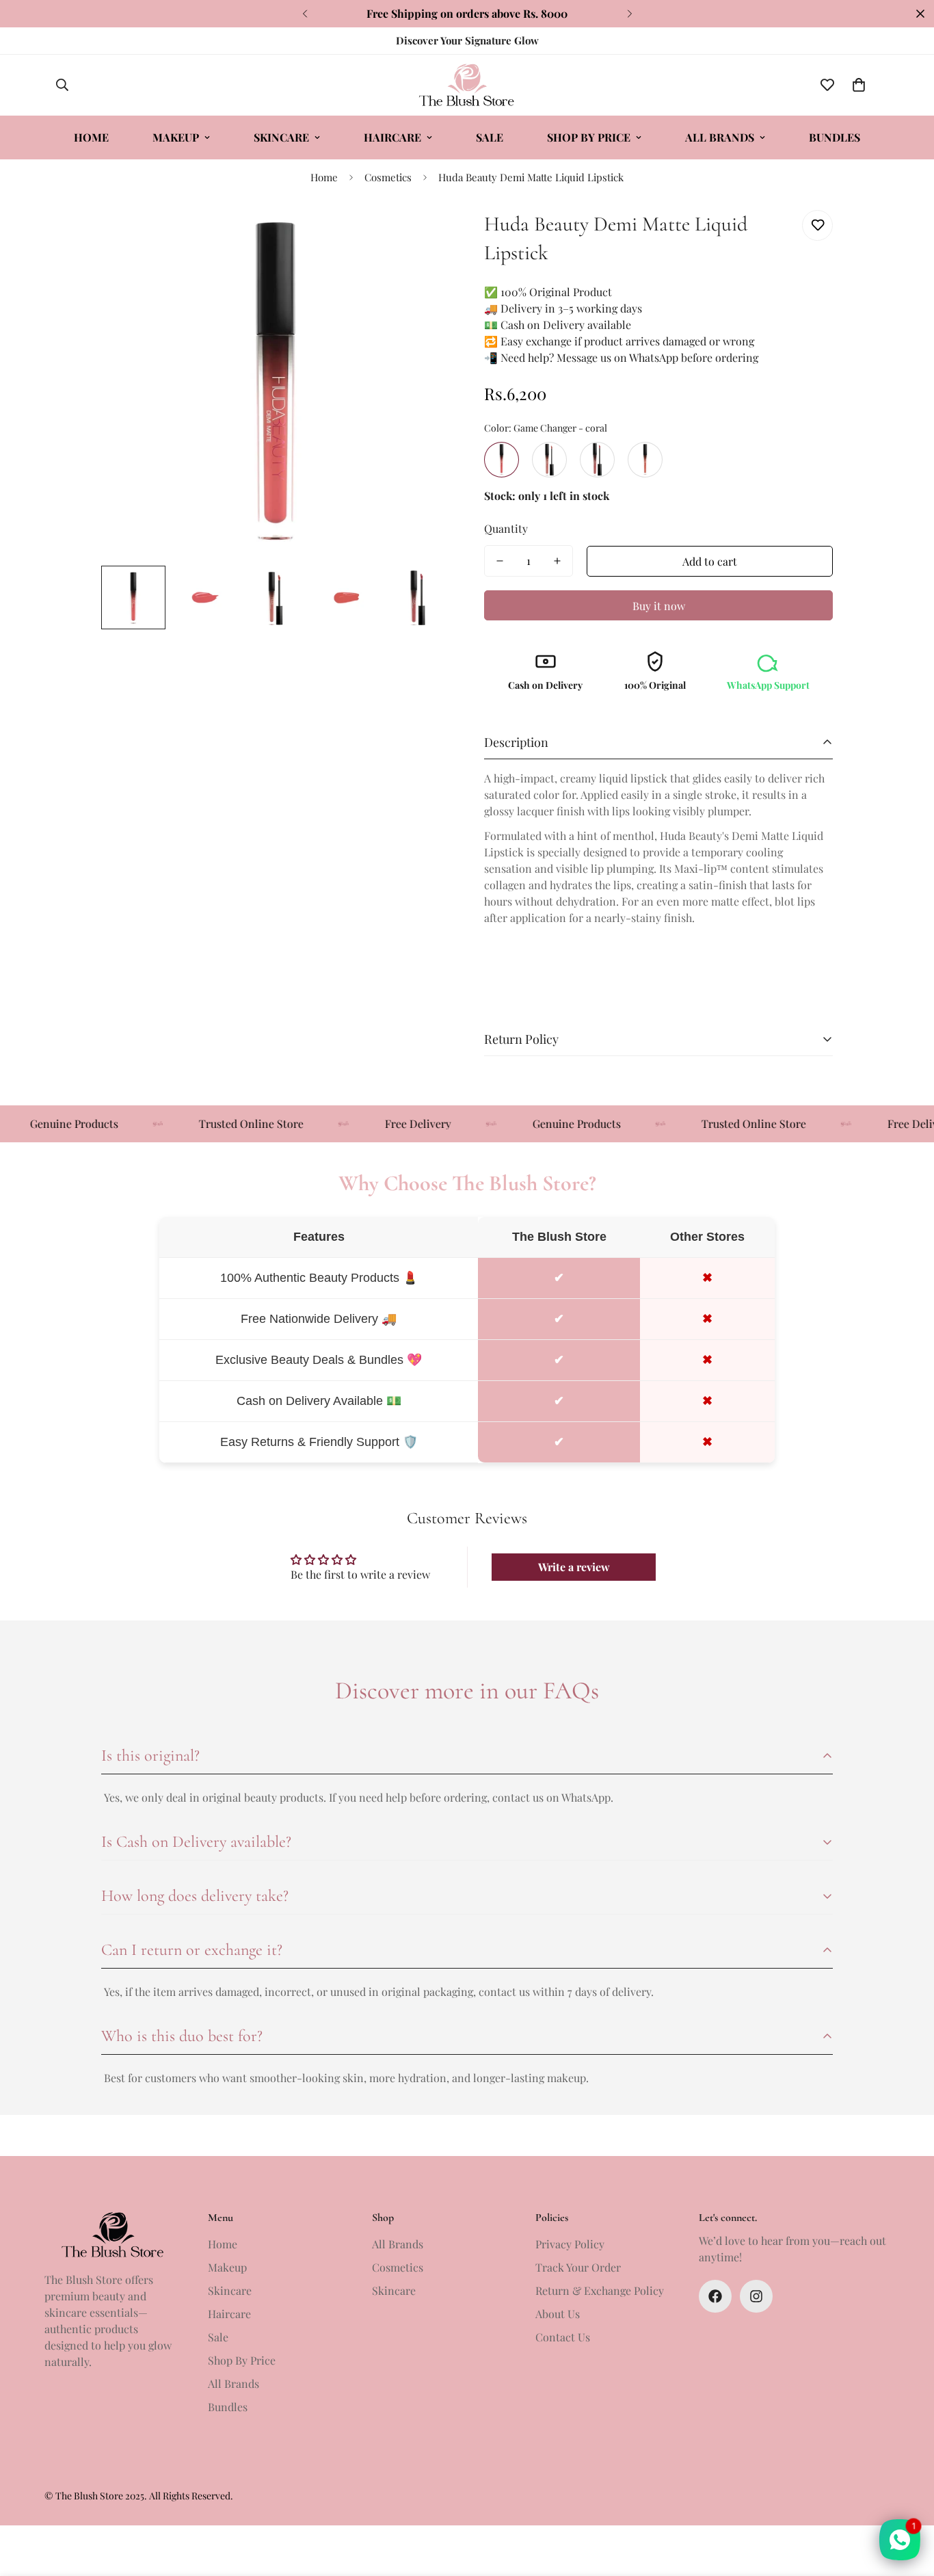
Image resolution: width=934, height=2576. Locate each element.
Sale (490, 137)
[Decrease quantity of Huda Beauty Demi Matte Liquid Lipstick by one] (500, 561)
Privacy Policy (570, 2244)
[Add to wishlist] (817, 225)
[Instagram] (756, 2296)
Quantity (506, 528)
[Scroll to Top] (907, 2501)
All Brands (720, 137)
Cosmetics (388, 177)
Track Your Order (578, 2267)
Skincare (281, 137)
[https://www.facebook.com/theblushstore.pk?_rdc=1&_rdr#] (715, 2296)
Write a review (574, 1567)
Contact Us (563, 2337)
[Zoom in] (421, 236)
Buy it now (659, 606)
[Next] (629, 14)
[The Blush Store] (467, 85)
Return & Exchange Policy (600, 2290)
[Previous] (305, 14)
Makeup (176, 137)
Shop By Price (589, 137)
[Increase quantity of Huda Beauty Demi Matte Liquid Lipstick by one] (557, 561)
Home (91, 137)
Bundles (835, 137)
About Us (558, 2314)
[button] (859, 85)
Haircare (392, 137)
